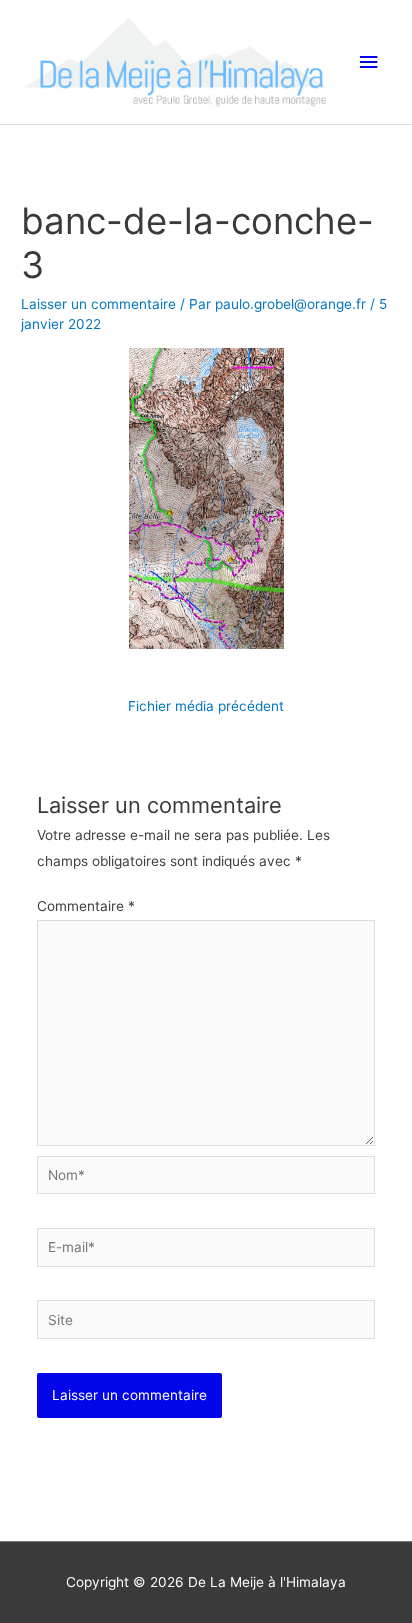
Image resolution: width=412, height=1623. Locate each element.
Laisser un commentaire (98, 304)
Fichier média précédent (206, 706)
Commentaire (86, 906)
